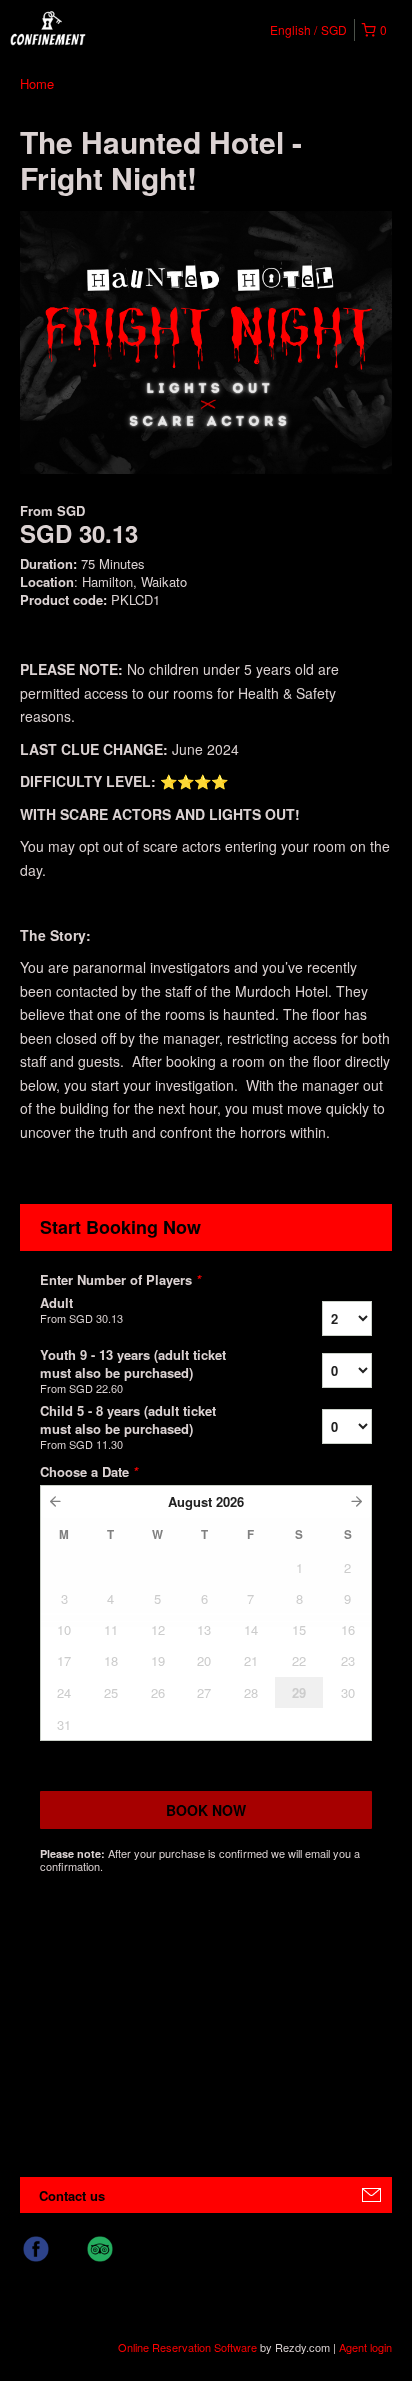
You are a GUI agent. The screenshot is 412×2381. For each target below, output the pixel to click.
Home (37, 83)
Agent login (365, 2347)
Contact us (72, 2195)
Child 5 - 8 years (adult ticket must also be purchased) (128, 1427)
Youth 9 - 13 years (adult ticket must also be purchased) (133, 1371)
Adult (81, 1310)
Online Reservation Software (187, 2347)
